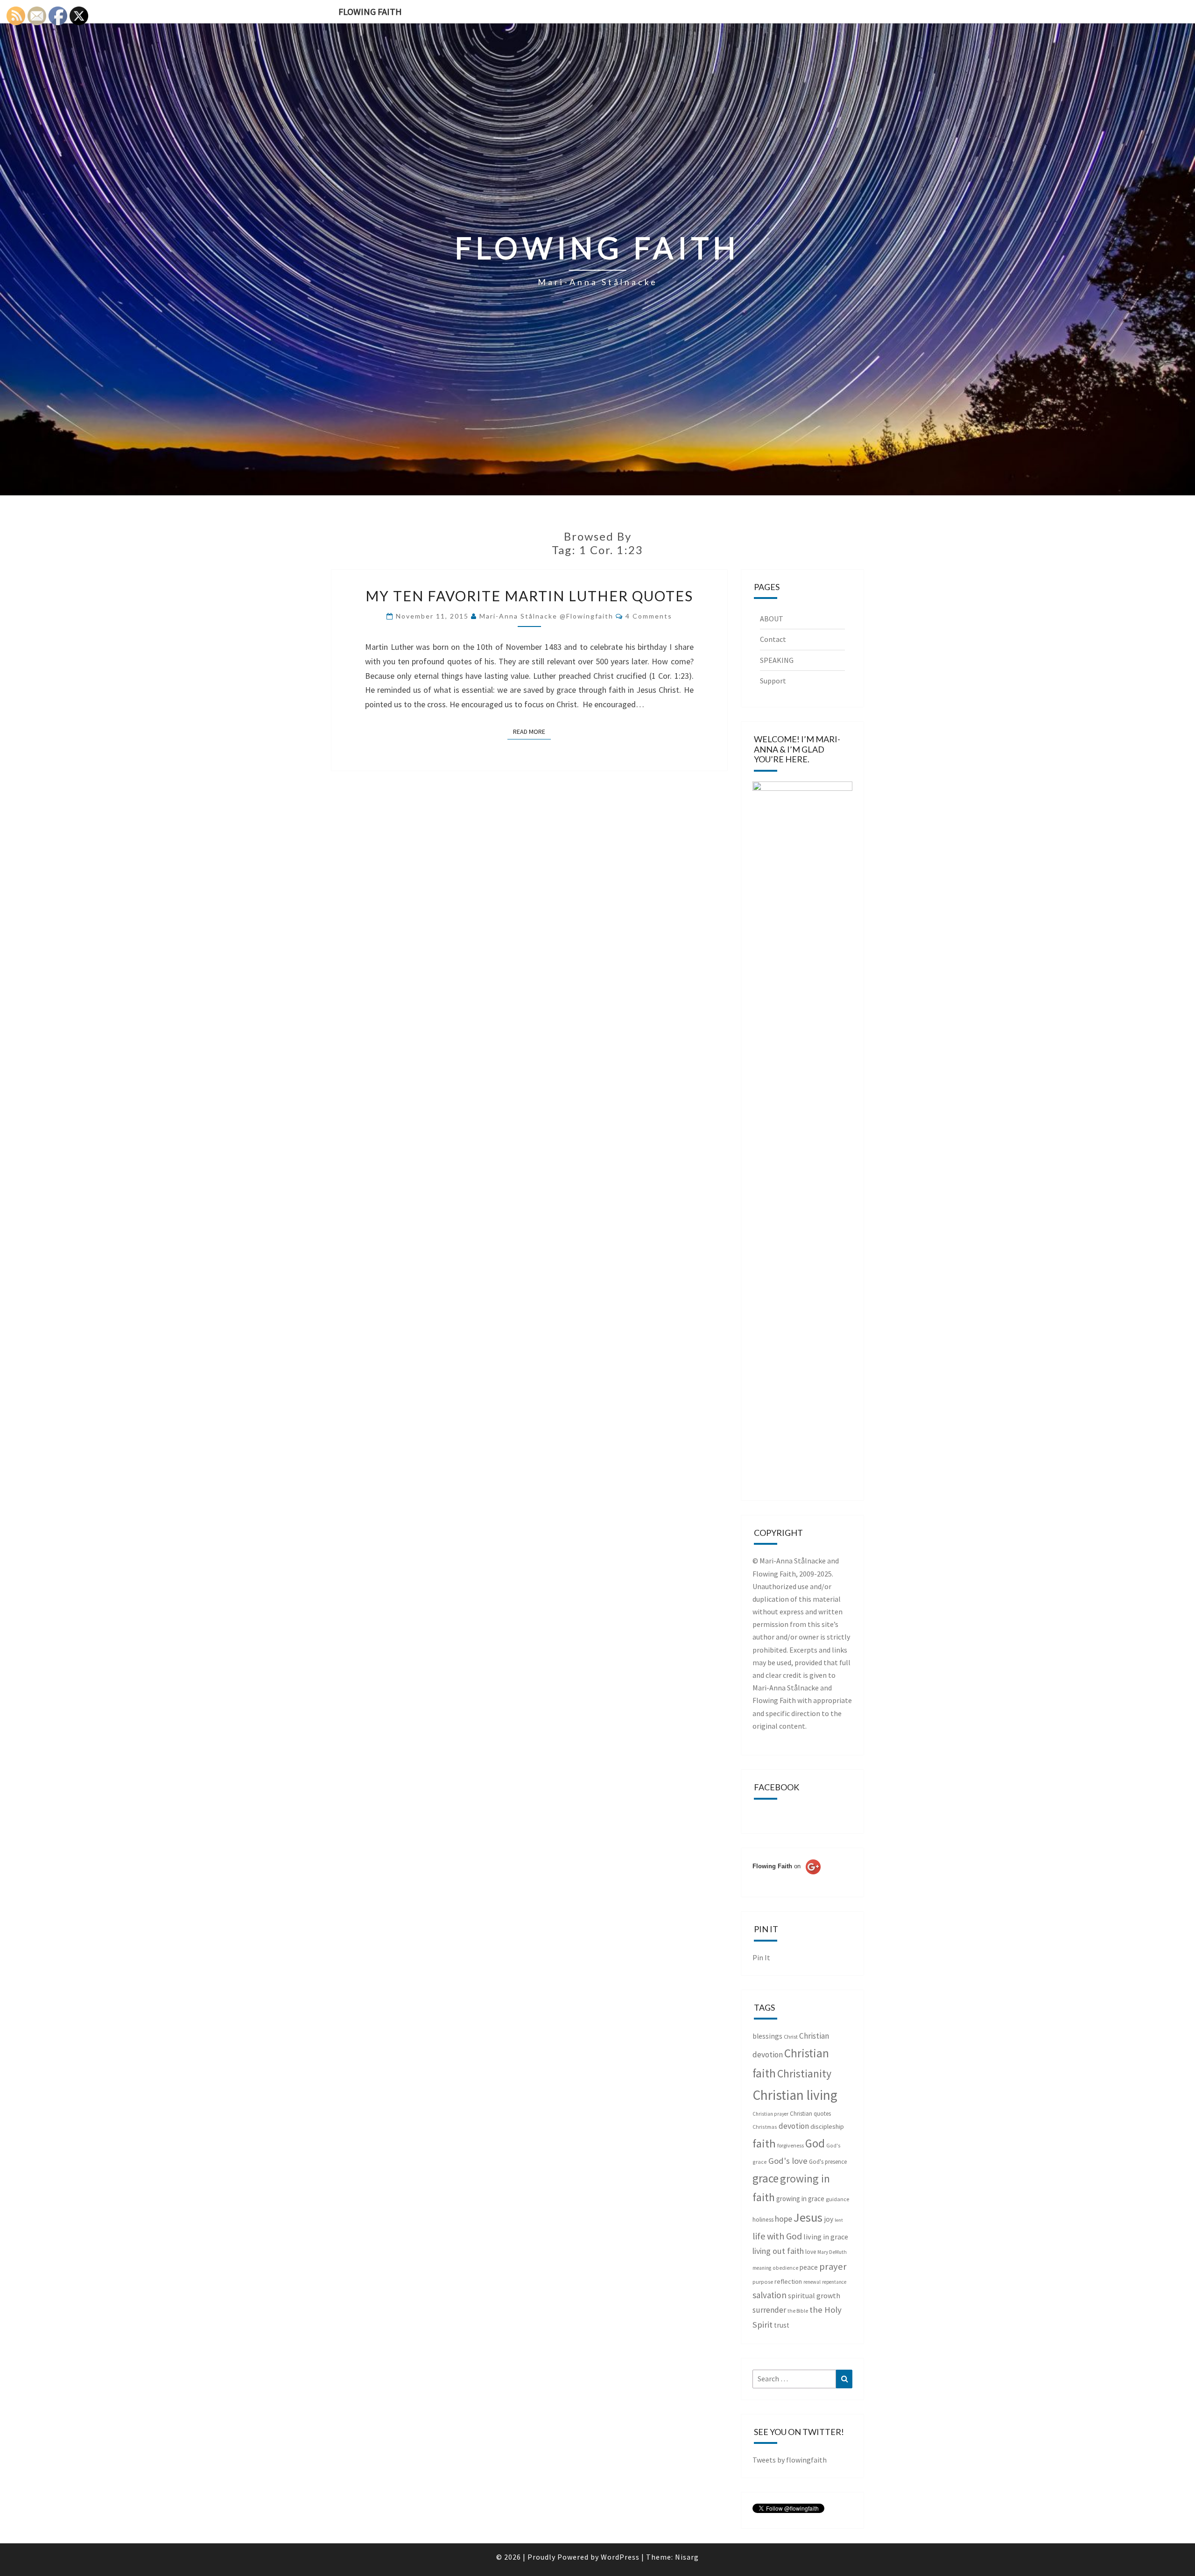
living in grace (826, 2237)
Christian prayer (770, 2114)
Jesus (808, 2217)
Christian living (795, 2095)
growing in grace (800, 2199)
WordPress (620, 2557)
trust (782, 2325)
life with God (777, 2236)
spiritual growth (814, 2295)
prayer (833, 2266)
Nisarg (687, 2557)
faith (764, 2143)
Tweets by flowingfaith (790, 2460)
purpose (763, 2282)
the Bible (798, 2311)
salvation (770, 2295)
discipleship (827, 2126)
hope (784, 2219)
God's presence (828, 2162)
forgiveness (791, 2145)
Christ (791, 2037)
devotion (794, 2126)
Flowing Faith (370, 11)
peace (809, 2267)
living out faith (778, 2251)
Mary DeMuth (832, 2252)
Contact (773, 639)
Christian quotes (810, 2114)
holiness (763, 2220)
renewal (812, 2282)
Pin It (761, 1957)
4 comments (649, 616)
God (815, 2143)
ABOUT (772, 619)
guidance (837, 2199)
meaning (762, 2268)
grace (766, 2178)
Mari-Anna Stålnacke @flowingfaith (546, 616)
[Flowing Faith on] (787, 1879)
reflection (788, 2281)
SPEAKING (777, 660)
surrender (769, 2310)
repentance (834, 2282)
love (811, 2252)
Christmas (765, 2127)
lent (839, 2220)
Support (773, 681)
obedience (785, 2268)
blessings (767, 2036)
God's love (788, 2161)
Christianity (804, 2074)
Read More (532, 731)
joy (829, 2219)
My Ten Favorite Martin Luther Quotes (529, 596)
